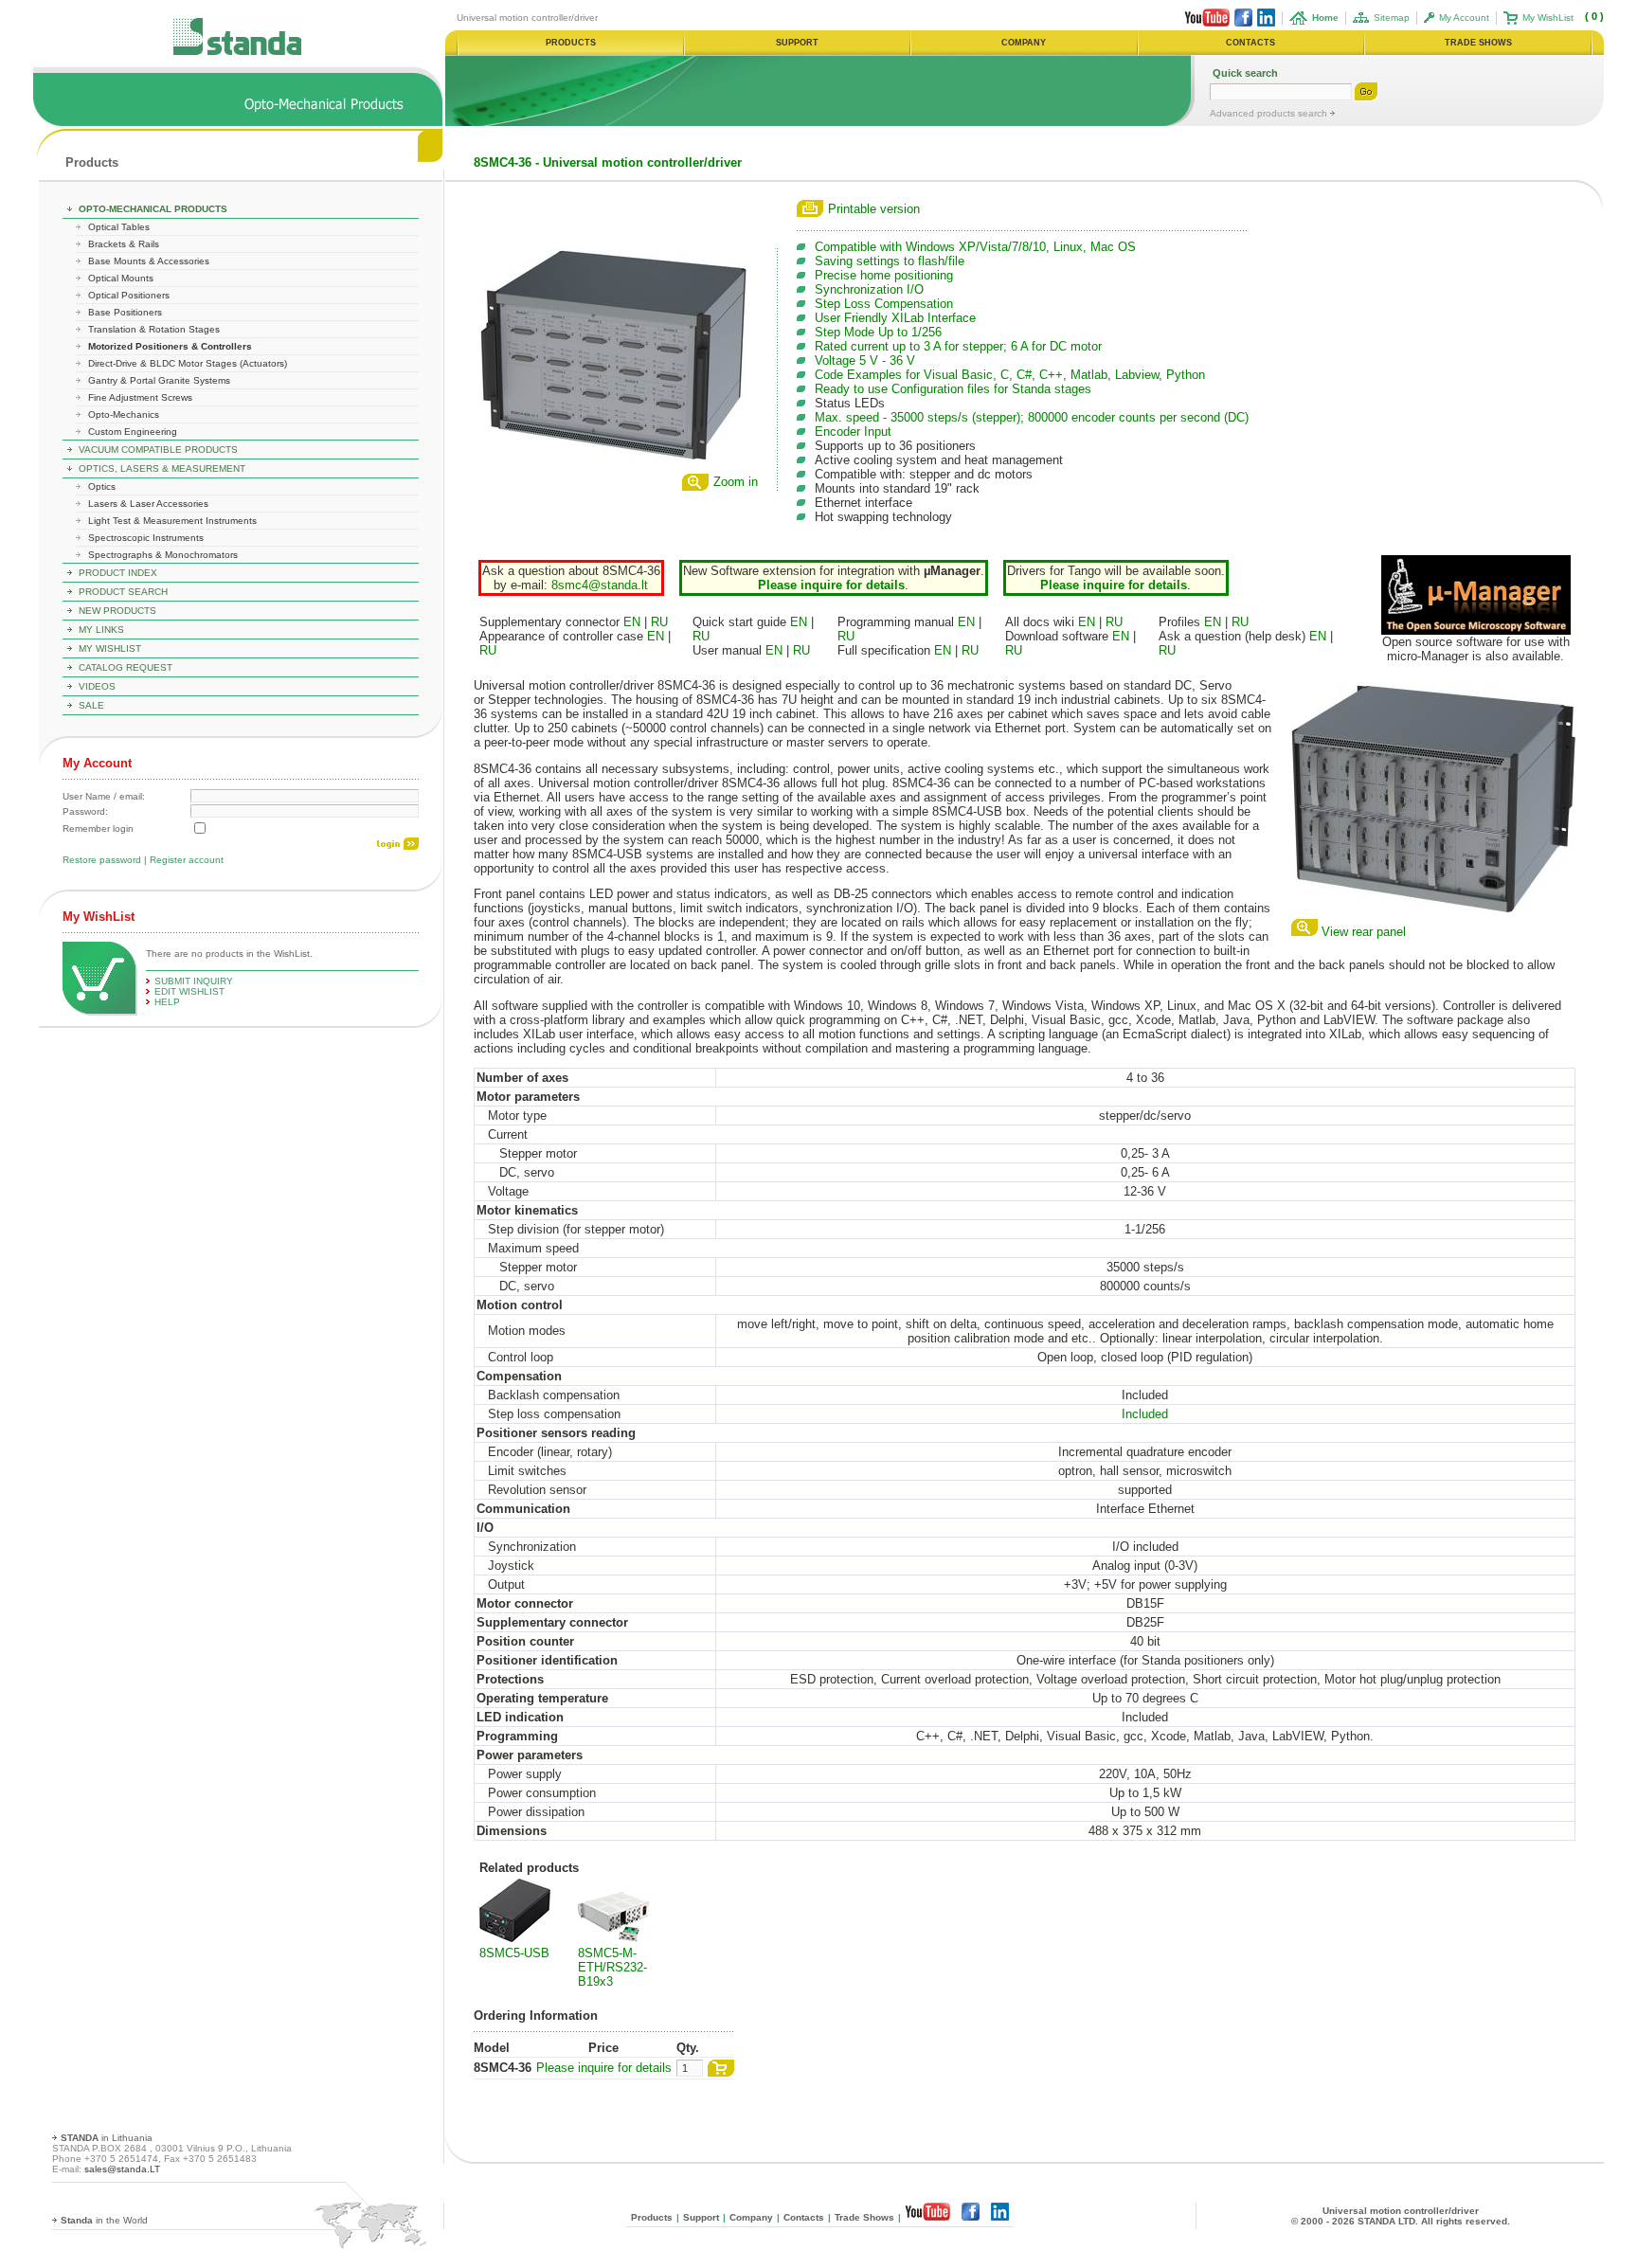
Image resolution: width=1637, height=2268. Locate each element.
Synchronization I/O (869, 289)
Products (92, 162)
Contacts (804, 2217)
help (167, 1002)
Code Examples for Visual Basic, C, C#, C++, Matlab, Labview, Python (1010, 375)
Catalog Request (126, 667)
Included (1145, 1414)
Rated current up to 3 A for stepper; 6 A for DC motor (958, 346)
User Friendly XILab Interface (895, 318)
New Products (117, 611)
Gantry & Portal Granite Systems (159, 380)
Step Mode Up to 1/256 (878, 332)
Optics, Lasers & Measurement (162, 468)
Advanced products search (1270, 113)
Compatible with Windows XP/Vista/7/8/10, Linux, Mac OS (975, 247)
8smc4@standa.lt (600, 585)
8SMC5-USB (514, 1953)
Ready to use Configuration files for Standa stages (953, 389)
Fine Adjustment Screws (140, 397)
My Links (101, 630)
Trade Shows (864, 2217)
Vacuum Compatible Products (158, 450)
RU (659, 622)
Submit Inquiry (194, 981)
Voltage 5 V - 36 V (865, 360)
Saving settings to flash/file (890, 261)
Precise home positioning (884, 275)
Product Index (118, 573)
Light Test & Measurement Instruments (172, 521)
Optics (102, 486)
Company (751, 2217)
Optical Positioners (129, 295)
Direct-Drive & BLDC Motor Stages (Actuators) (188, 363)
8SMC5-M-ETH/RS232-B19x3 (612, 1967)
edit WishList (189, 991)
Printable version (874, 209)
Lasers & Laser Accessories (148, 504)
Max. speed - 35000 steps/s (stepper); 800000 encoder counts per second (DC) (1032, 417)
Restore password (102, 860)
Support (701, 2217)
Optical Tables (119, 227)
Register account (187, 860)
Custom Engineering (133, 432)
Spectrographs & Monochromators (163, 555)
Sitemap (1392, 18)
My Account (1464, 18)
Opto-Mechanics (124, 414)
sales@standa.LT (122, 2169)
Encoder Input (853, 432)
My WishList (1548, 18)
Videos (97, 686)
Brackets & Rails (124, 244)
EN (632, 622)
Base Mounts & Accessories (149, 261)
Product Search (123, 592)
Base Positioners (125, 312)
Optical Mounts (121, 278)
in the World (104, 2220)
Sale (91, 705)
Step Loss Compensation (884, 304)
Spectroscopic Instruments (146, 538)
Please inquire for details (604, 2068)
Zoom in (736, 482)
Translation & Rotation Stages (154, 329)
